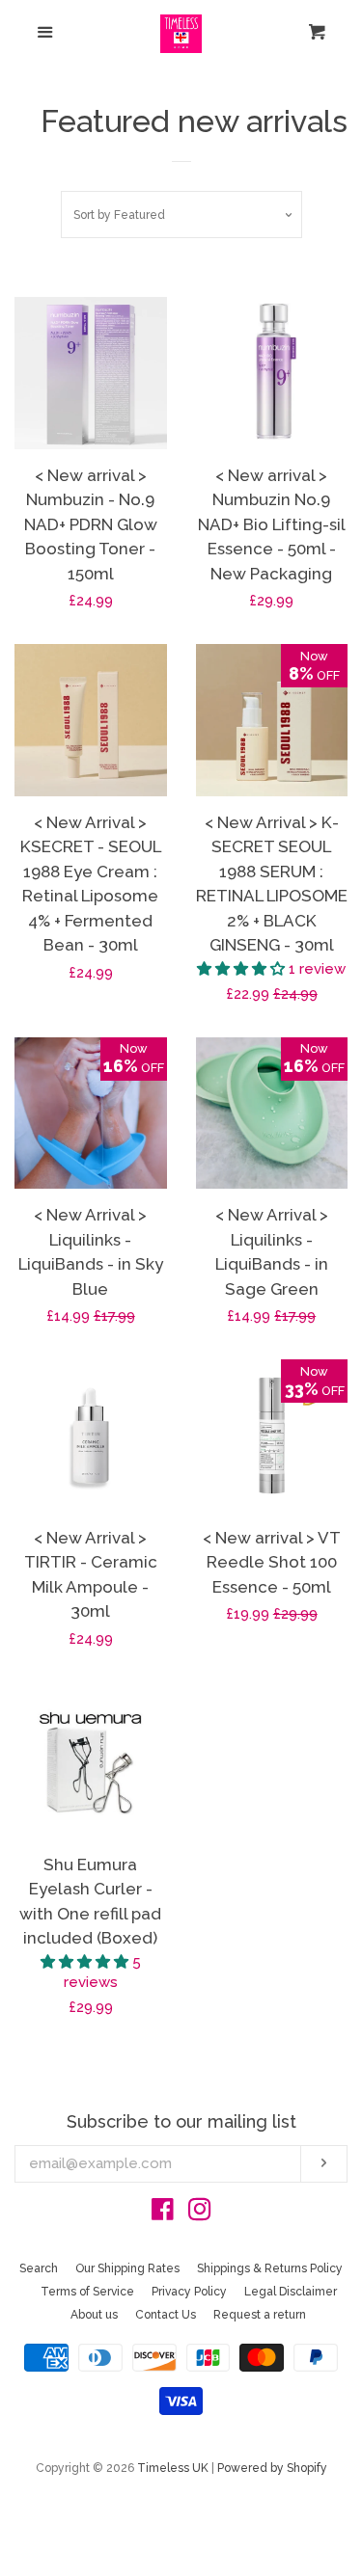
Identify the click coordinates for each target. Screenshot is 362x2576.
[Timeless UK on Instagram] (200, 2214)
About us (94, 2315)
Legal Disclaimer (291, 2292)
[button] (243, 969)
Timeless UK (173, 2468)
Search (39, 2268)
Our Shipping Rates (127, 2268)
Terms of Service (87, 2292)
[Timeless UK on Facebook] (163, 2214)
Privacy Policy (189, 2292)
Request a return (260, 2315)
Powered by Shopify (272, 2468)
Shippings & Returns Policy (270, 2268)
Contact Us (166, 2315)
